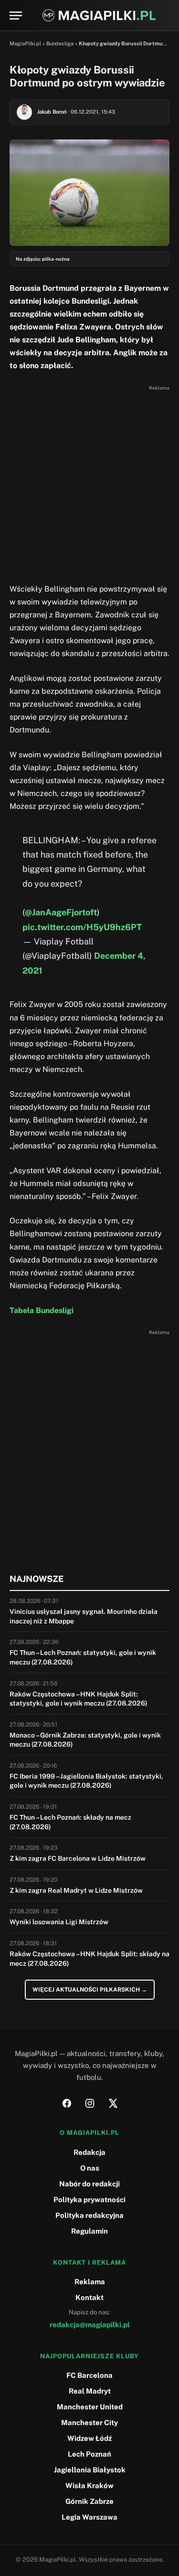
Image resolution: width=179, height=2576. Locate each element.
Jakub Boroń (52, 112)
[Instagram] (90, 2103)
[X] (113, 2103)
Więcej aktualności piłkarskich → (90, 1990)
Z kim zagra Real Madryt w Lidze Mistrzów (76, 1890)
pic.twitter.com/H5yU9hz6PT (82, 927)
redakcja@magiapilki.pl (90, 2325)
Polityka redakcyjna (89, 2215)
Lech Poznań (89, 2454)
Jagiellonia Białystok (90, 2470)
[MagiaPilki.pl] (99, 16)
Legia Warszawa (89, 2517)
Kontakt (89, 2297)
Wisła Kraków (89, 2486)
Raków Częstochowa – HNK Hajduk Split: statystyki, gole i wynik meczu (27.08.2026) (79, 1699)
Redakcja (89, 2152)
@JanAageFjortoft (61, 912)
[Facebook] (67, 2103)
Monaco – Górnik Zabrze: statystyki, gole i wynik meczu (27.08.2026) (85, 1740)
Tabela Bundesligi (42, 1310)
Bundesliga (60, 43)
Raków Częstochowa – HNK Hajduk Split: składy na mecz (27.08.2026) (89, 1959)
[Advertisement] (89, 483)
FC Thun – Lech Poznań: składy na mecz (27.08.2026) (70, 1822)
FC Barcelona (89, 2375)
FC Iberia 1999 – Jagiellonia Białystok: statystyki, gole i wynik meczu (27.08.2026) (86, 1781)
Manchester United (90, 2407)
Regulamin (89, 2231)
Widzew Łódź (89, 2438)
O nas (90, 2168)
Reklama (90, 2282)
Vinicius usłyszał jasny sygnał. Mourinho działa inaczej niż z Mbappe (84, 1616)
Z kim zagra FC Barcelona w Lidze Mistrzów (78, 1858)
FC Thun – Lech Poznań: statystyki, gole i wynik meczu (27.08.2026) (83, 1657)
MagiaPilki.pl (25, 43)
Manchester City (89, 2422)
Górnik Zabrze (89, 2501)
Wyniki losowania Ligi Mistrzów (59, 1922)
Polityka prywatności (89, 2200)
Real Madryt (90, 2391)
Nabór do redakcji (89, 2184)
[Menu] (16, 16)
